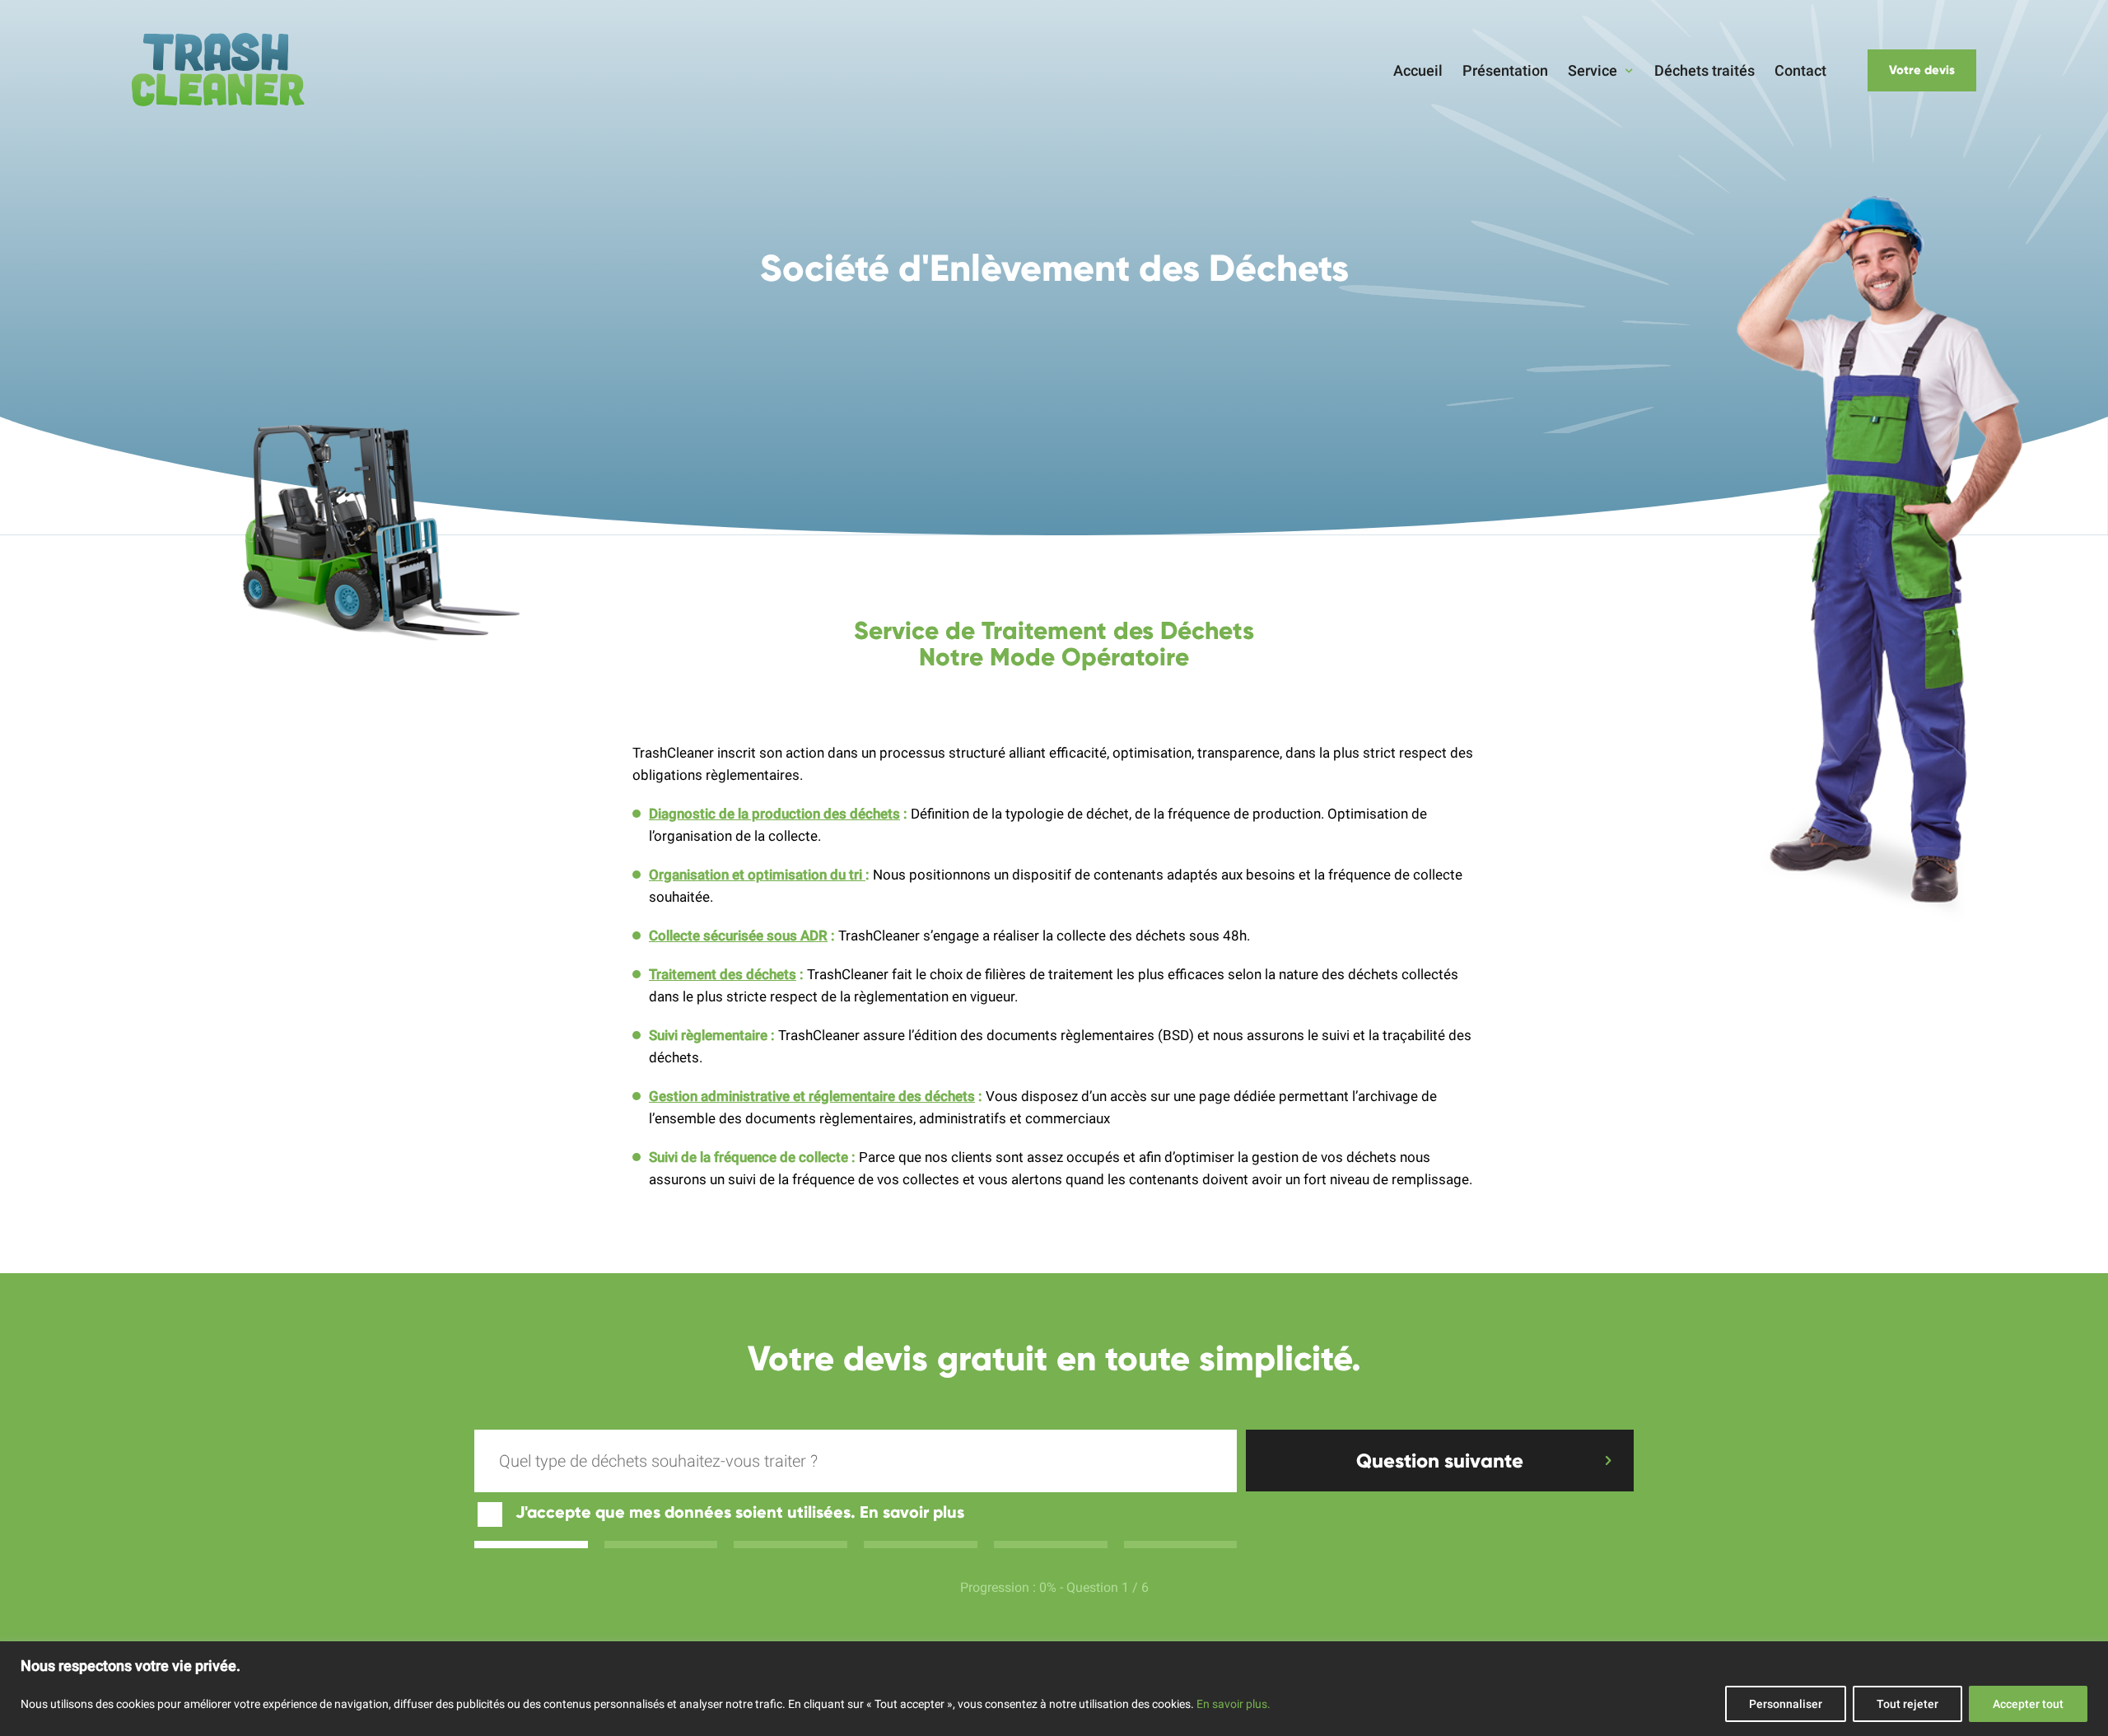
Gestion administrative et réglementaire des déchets (812, 1096)
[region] (1054, 1689)
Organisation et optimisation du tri (757, 875)
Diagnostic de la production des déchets (774, 814)
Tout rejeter (1907, 1704)
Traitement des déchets (723, 974)
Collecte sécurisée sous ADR (738, 936)
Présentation (1505, 70)
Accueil (1418, 70)
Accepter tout (2028, 1704)
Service (1593, 70)
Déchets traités (1705, 70)
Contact (1800, 70)
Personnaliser (1786, 1704)
